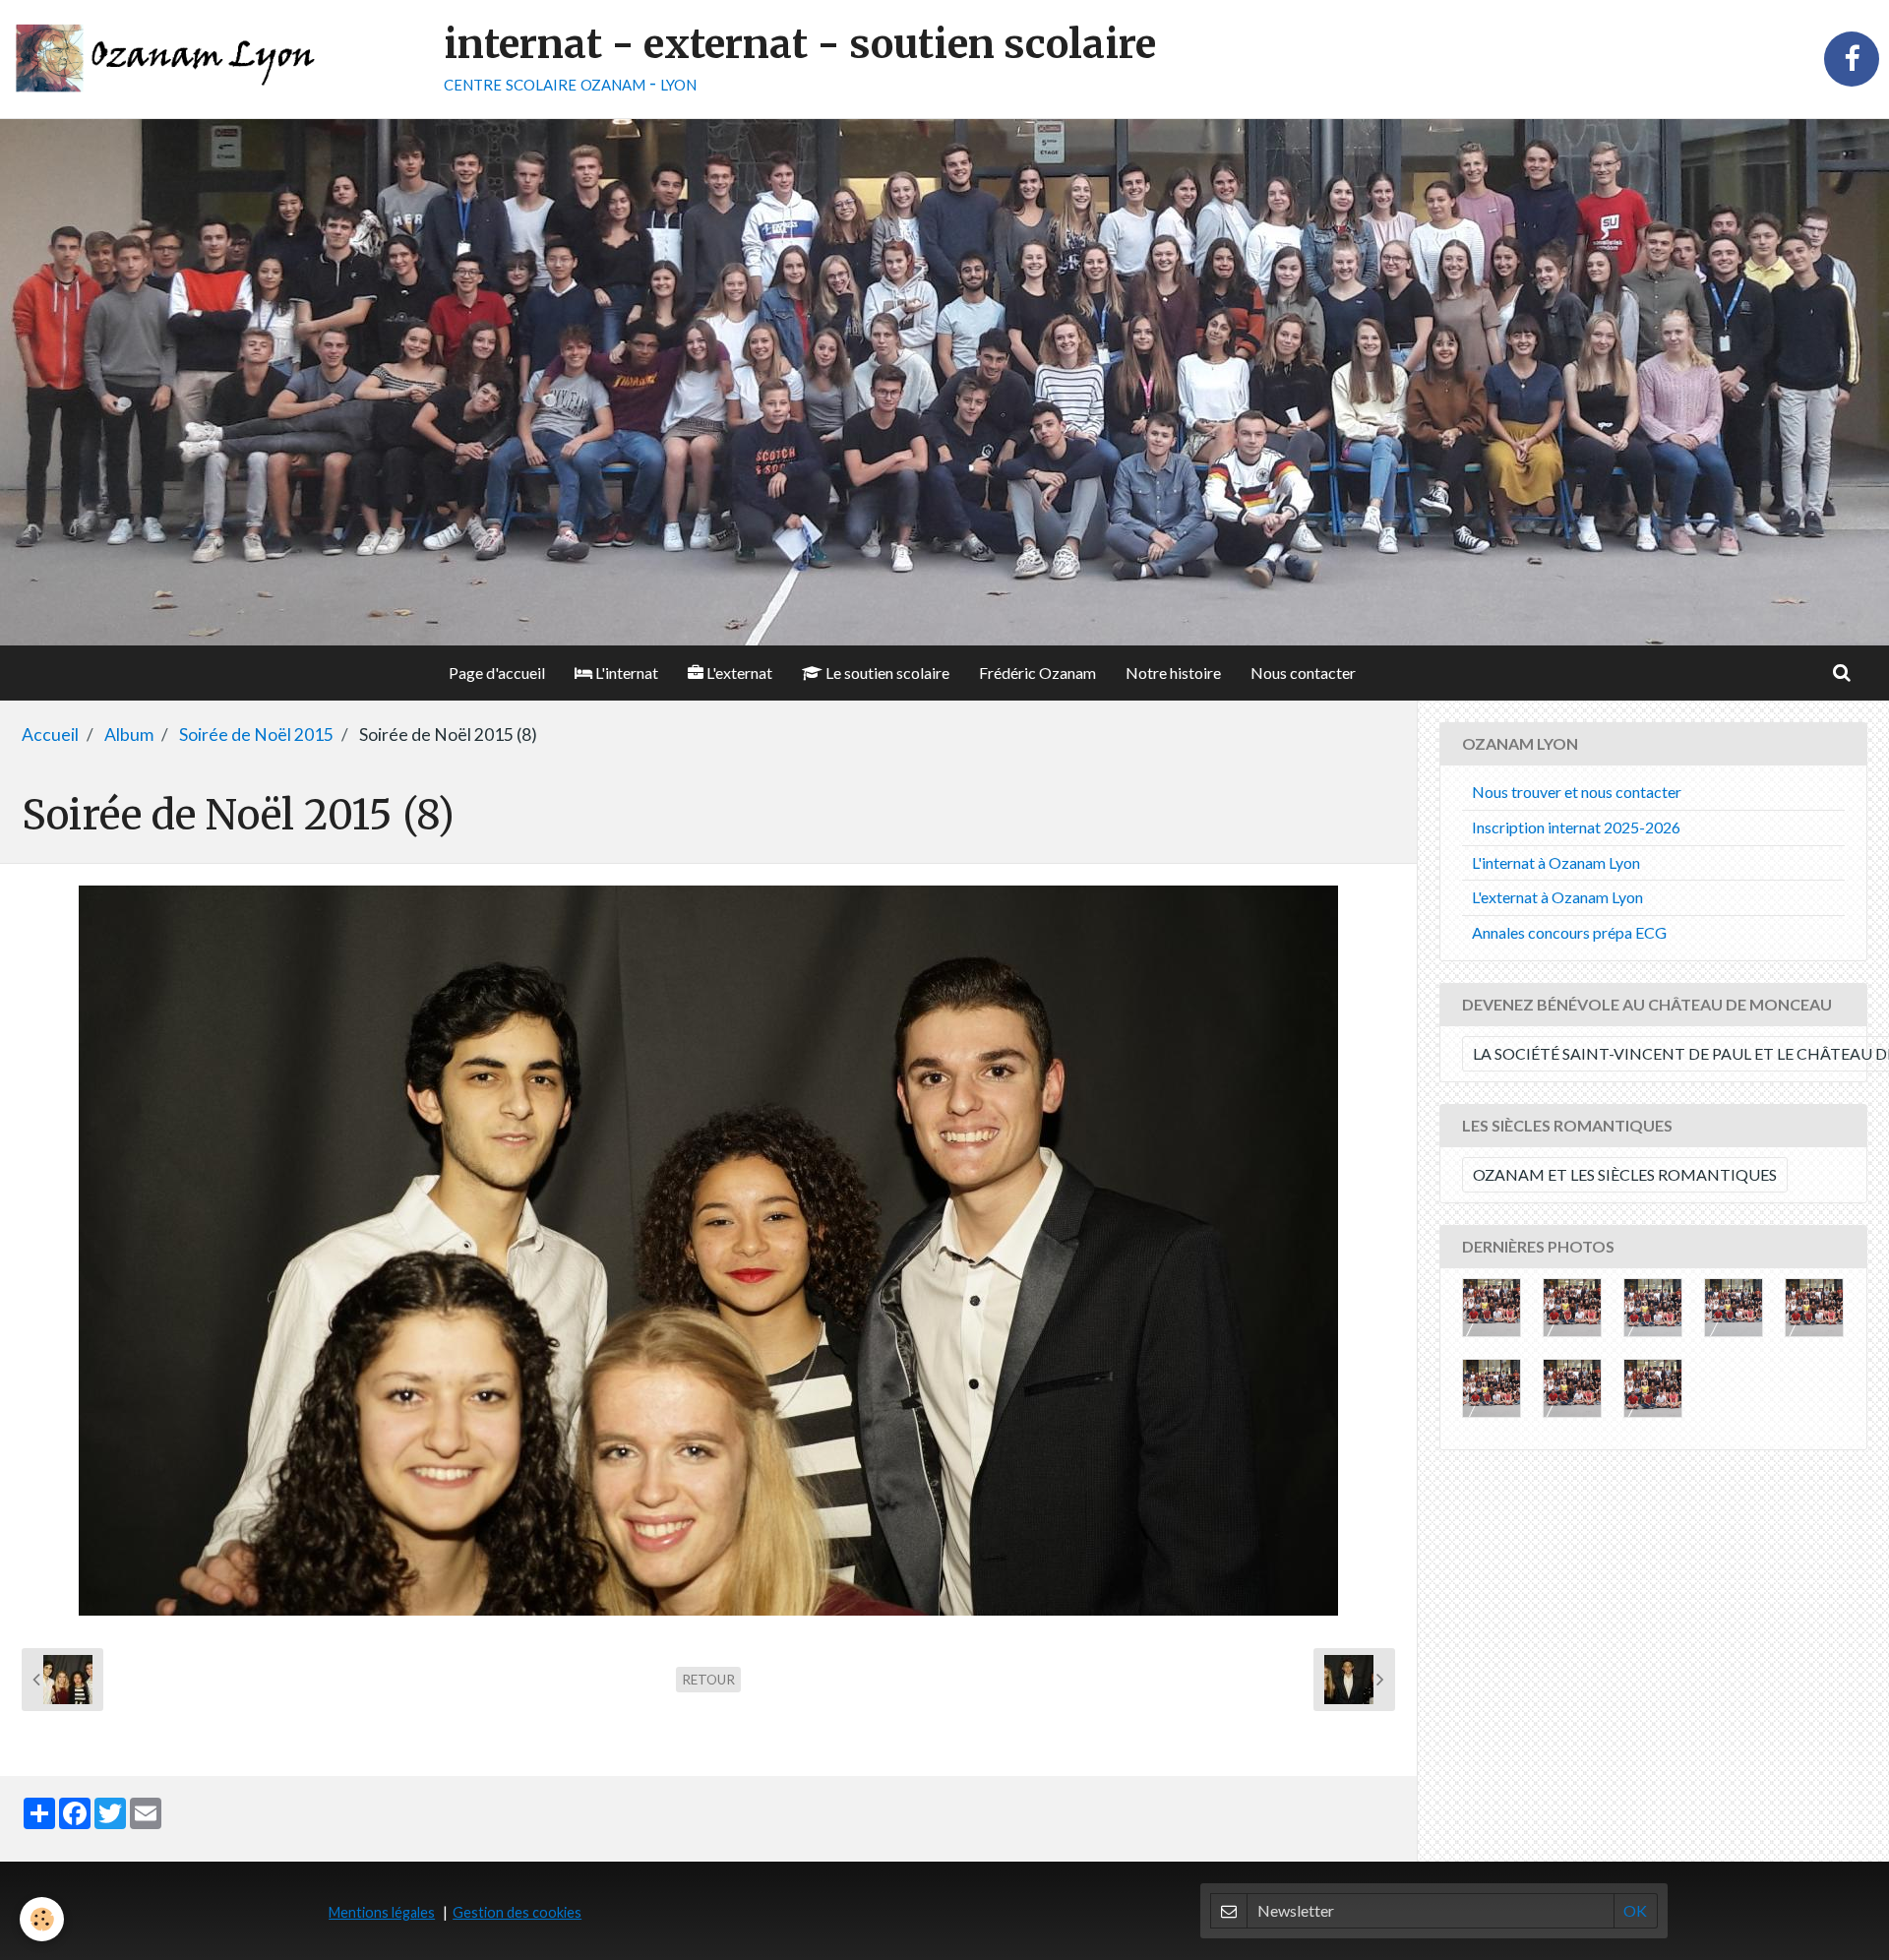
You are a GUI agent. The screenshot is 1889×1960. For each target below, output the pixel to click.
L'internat (625, 673)
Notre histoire (1173, 673)
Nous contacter (1303, 673)
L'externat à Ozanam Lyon (1557, 897)
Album (129, 735)
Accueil (50, 735)
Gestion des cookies (517, 1912)
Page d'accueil (497, 673)
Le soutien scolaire (886, 673)
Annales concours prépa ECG (1569, 932)
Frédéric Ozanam (1037, 673)
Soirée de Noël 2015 (256, 735)
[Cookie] (42, 1919)
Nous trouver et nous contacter (1577, 792)
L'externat (738, 673)
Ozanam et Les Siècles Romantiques (1625, 1174)
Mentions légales (382, 1912)
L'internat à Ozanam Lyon (1556, 862)
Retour (708, 1680)
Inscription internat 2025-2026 (1576, 827)
